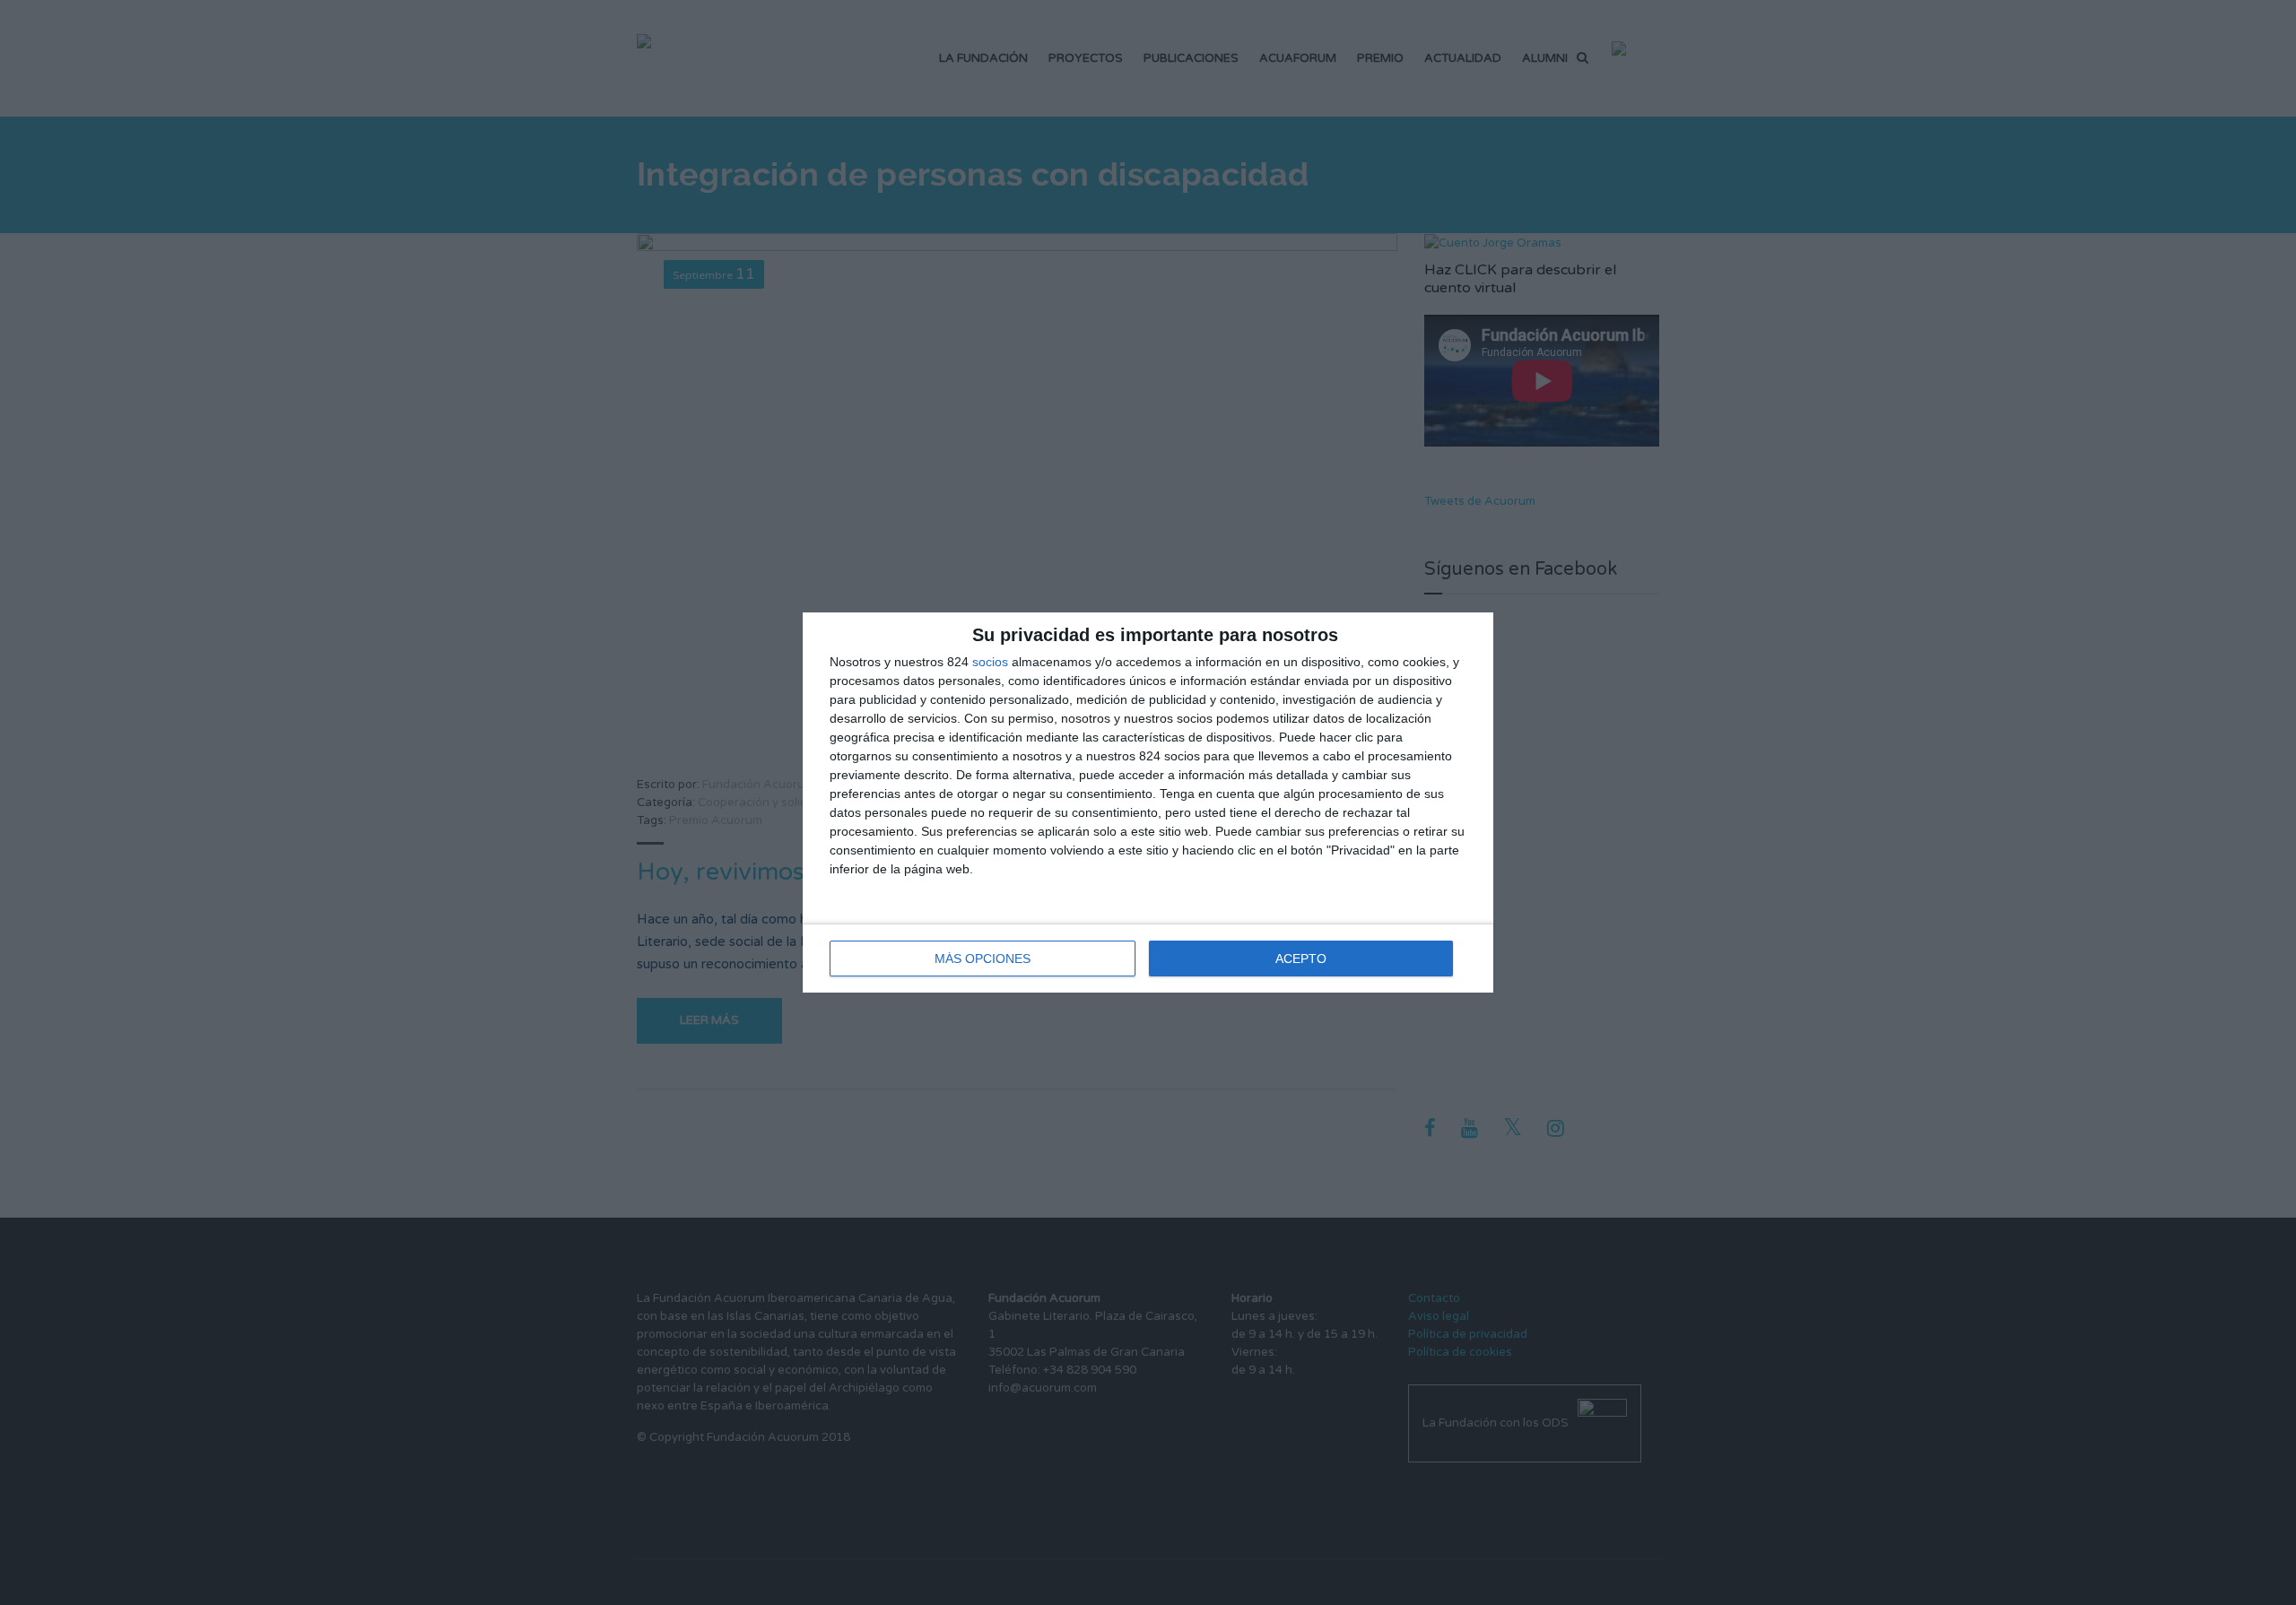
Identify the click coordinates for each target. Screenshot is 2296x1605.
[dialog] (1148, 802)
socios (990, 662)
